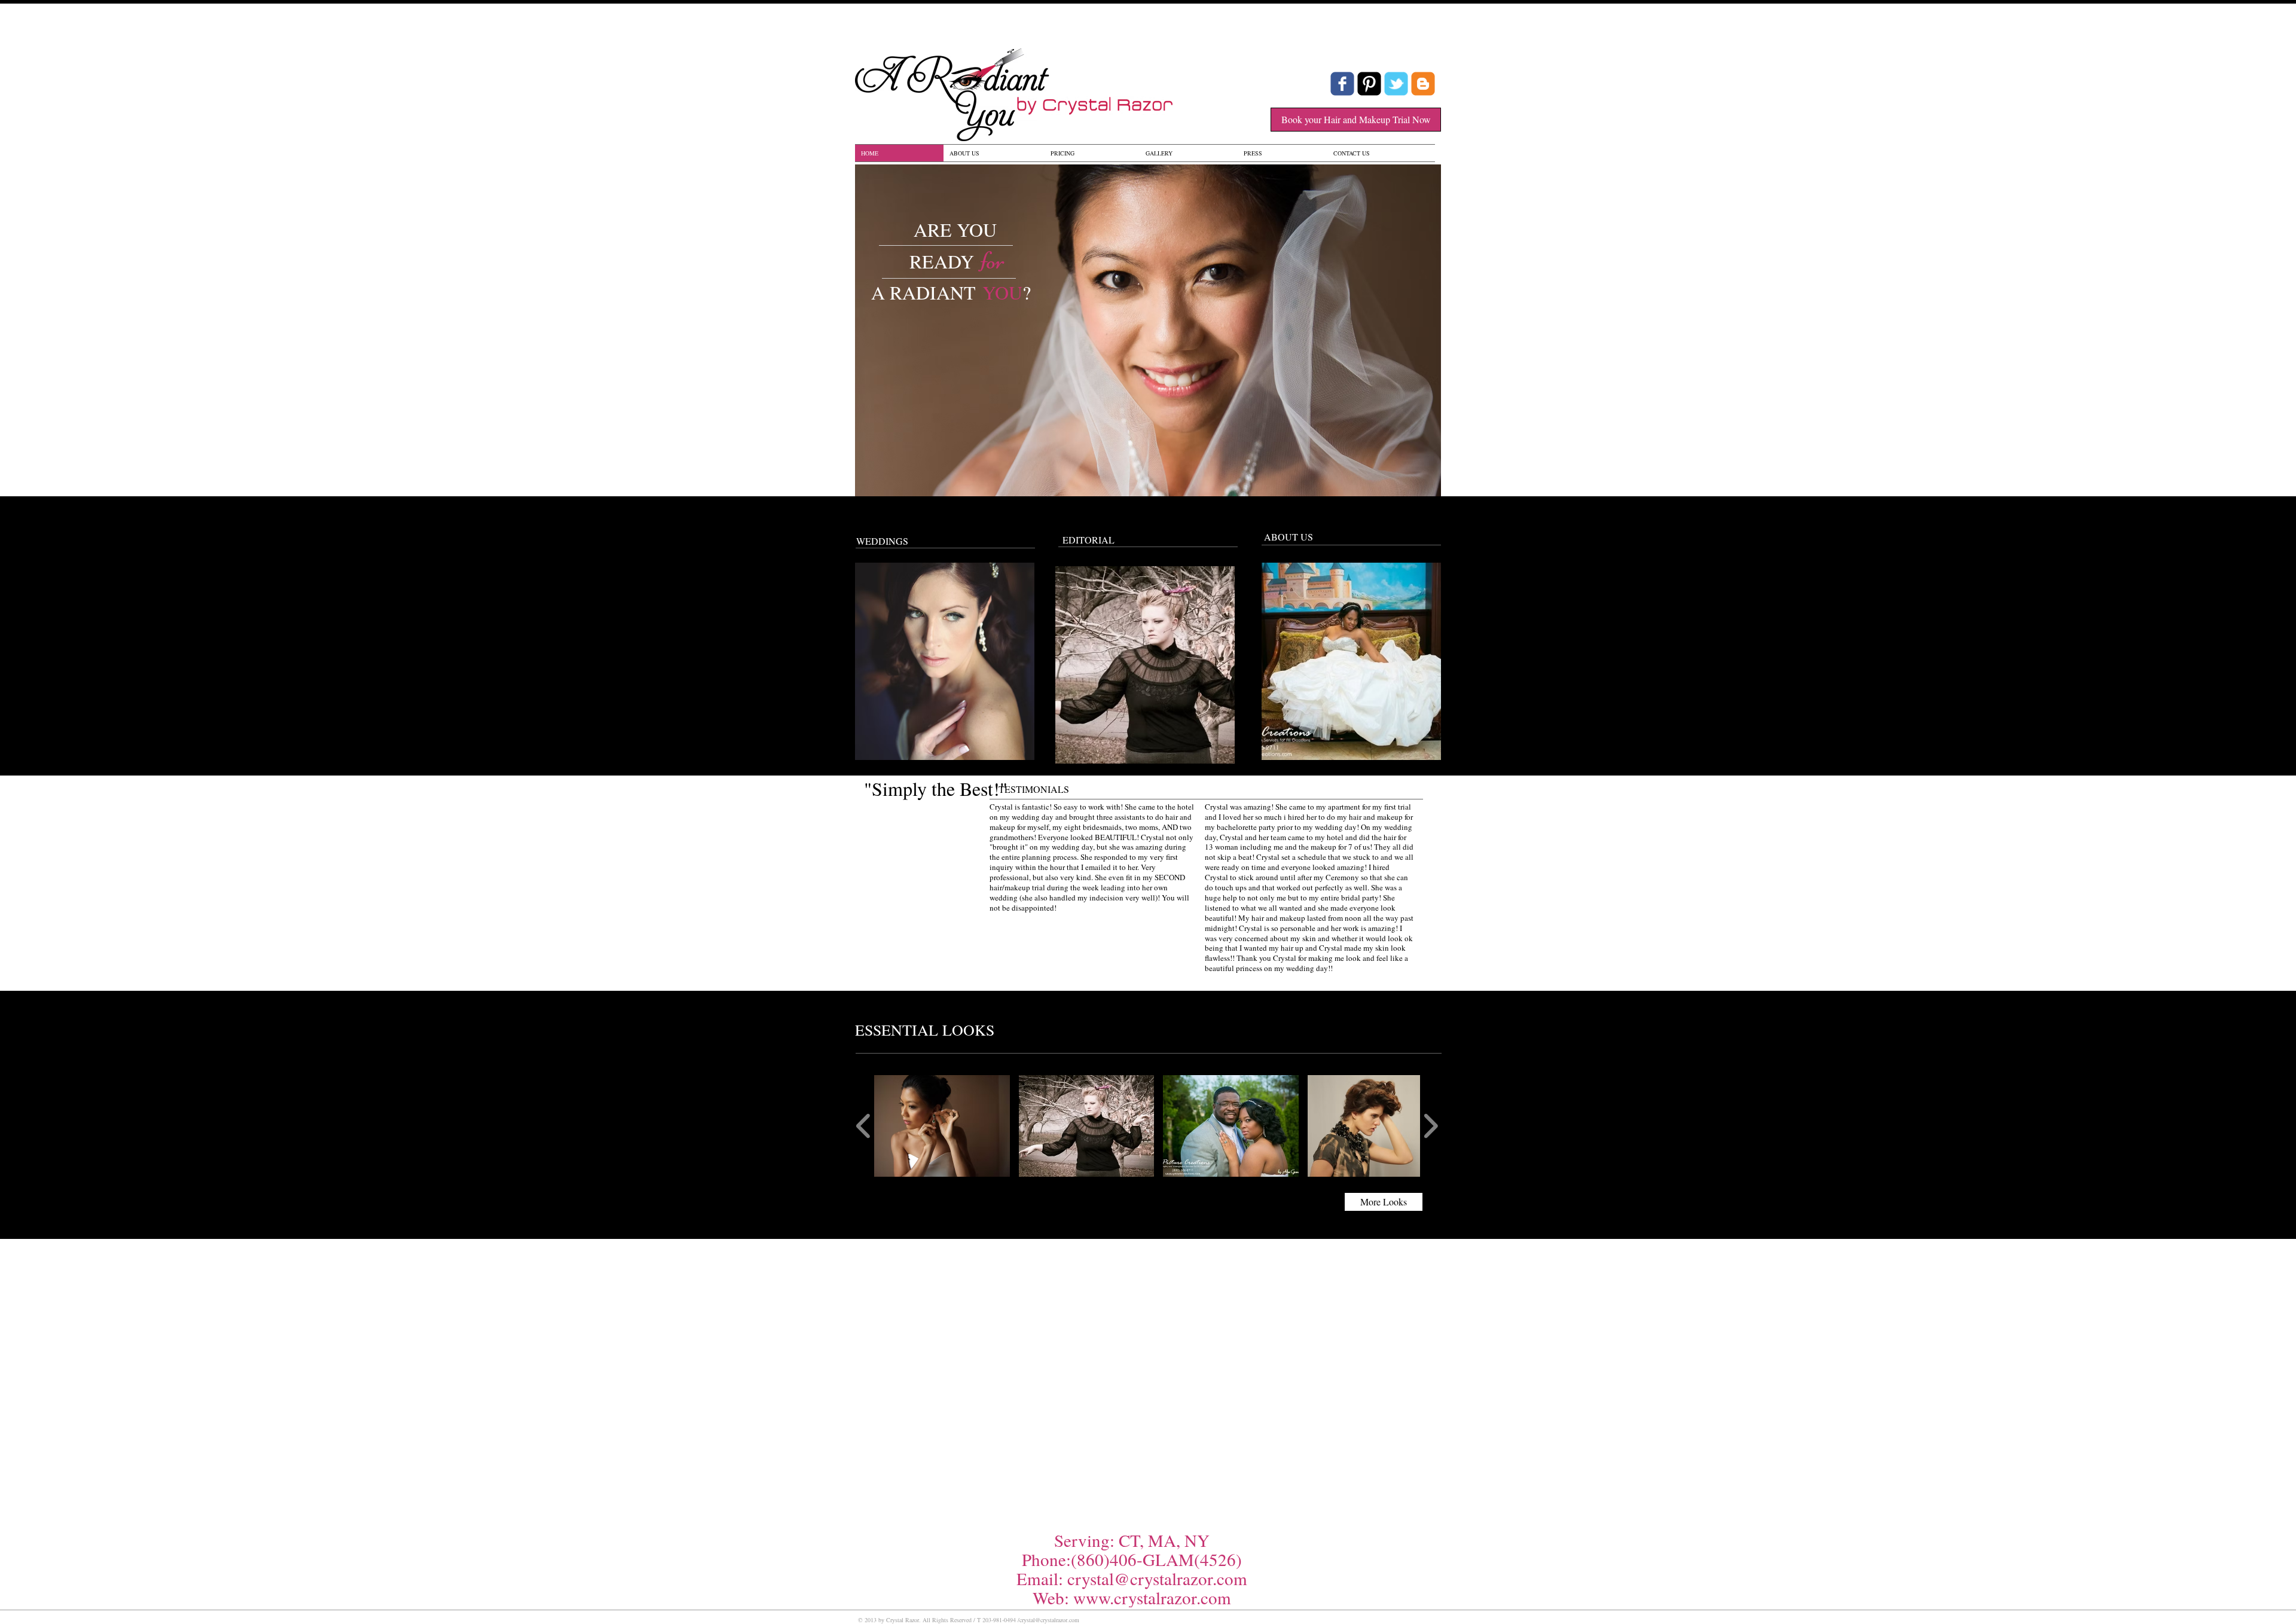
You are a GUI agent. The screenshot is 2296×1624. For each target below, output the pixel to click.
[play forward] (1431, 1126)
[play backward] (864, 1126)
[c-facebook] (1342, 84)
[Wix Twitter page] (1396, 84)
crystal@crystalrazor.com (1157, 1578)
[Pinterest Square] (1369, 84)
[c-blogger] (1423, 84)
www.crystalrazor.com (1152, 1597)
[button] (942, 1126)
